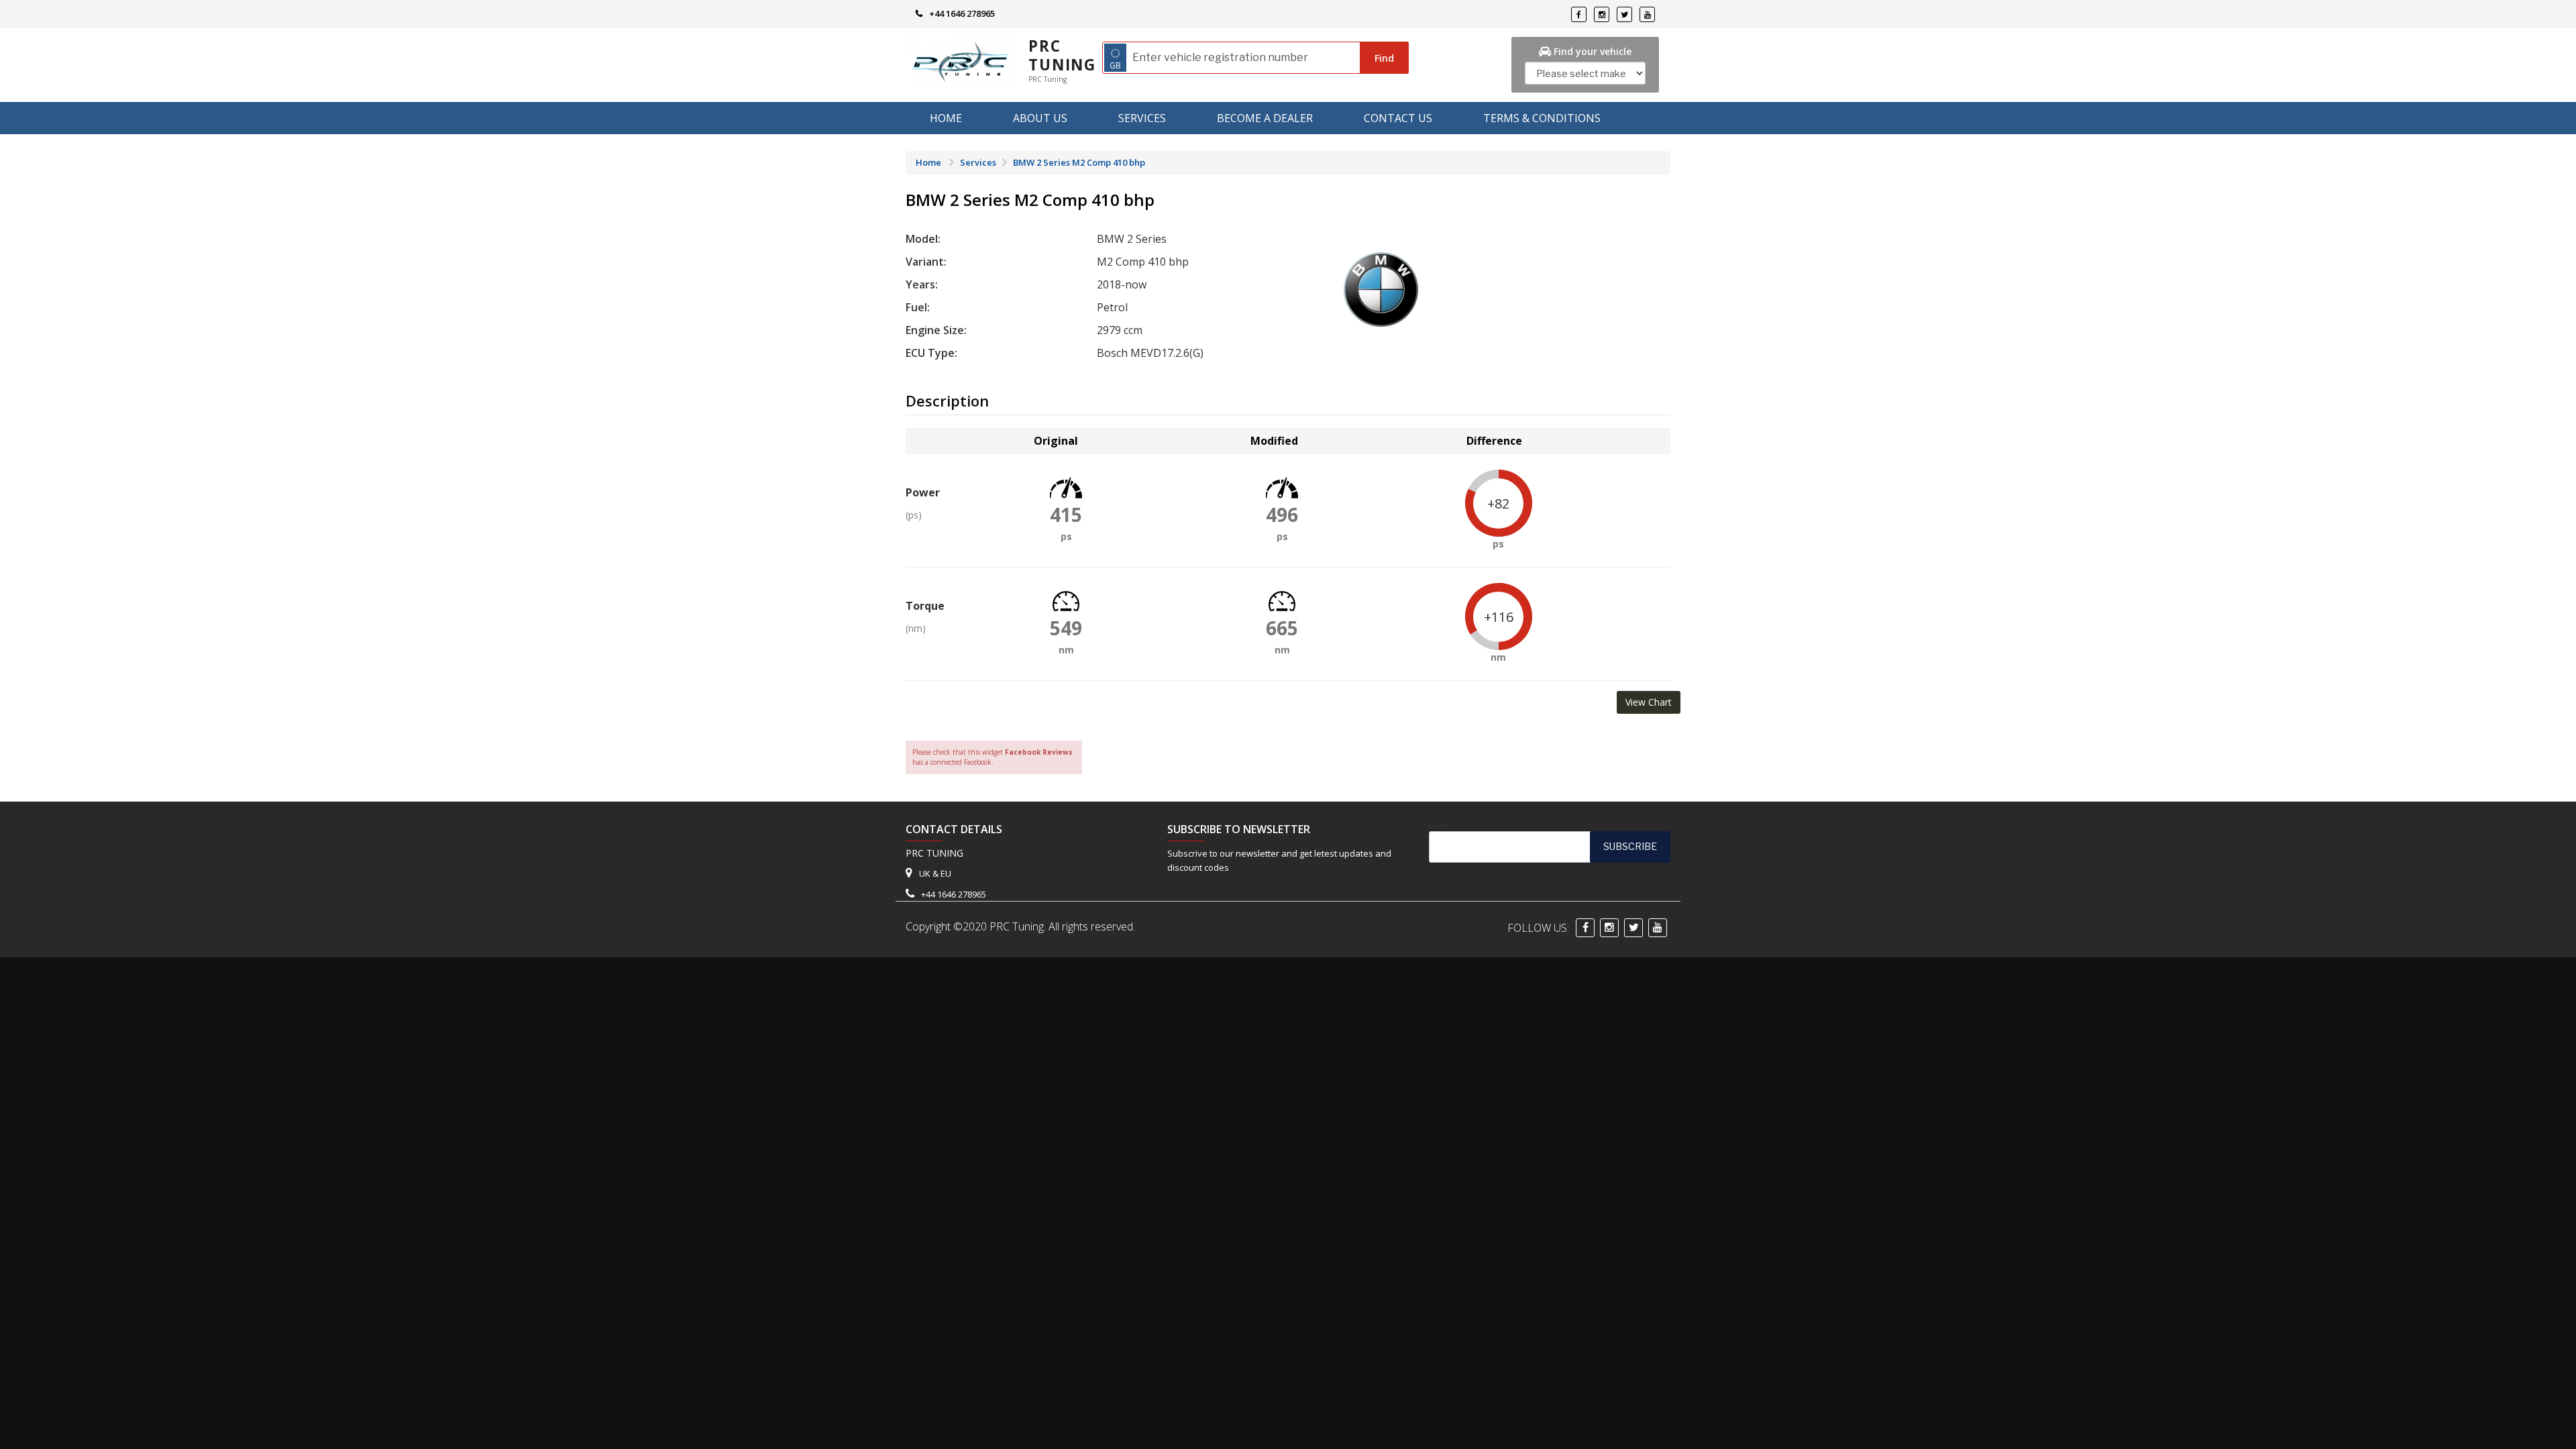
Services (1142, 118)
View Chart (1649, 702)
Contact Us (1398, 118)
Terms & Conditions (1542, 118)
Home (946, 118)
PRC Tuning (1062, 55)
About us (1040, 118)
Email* (1439, 826)
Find (1384, 58)
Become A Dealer (1265, 118)
